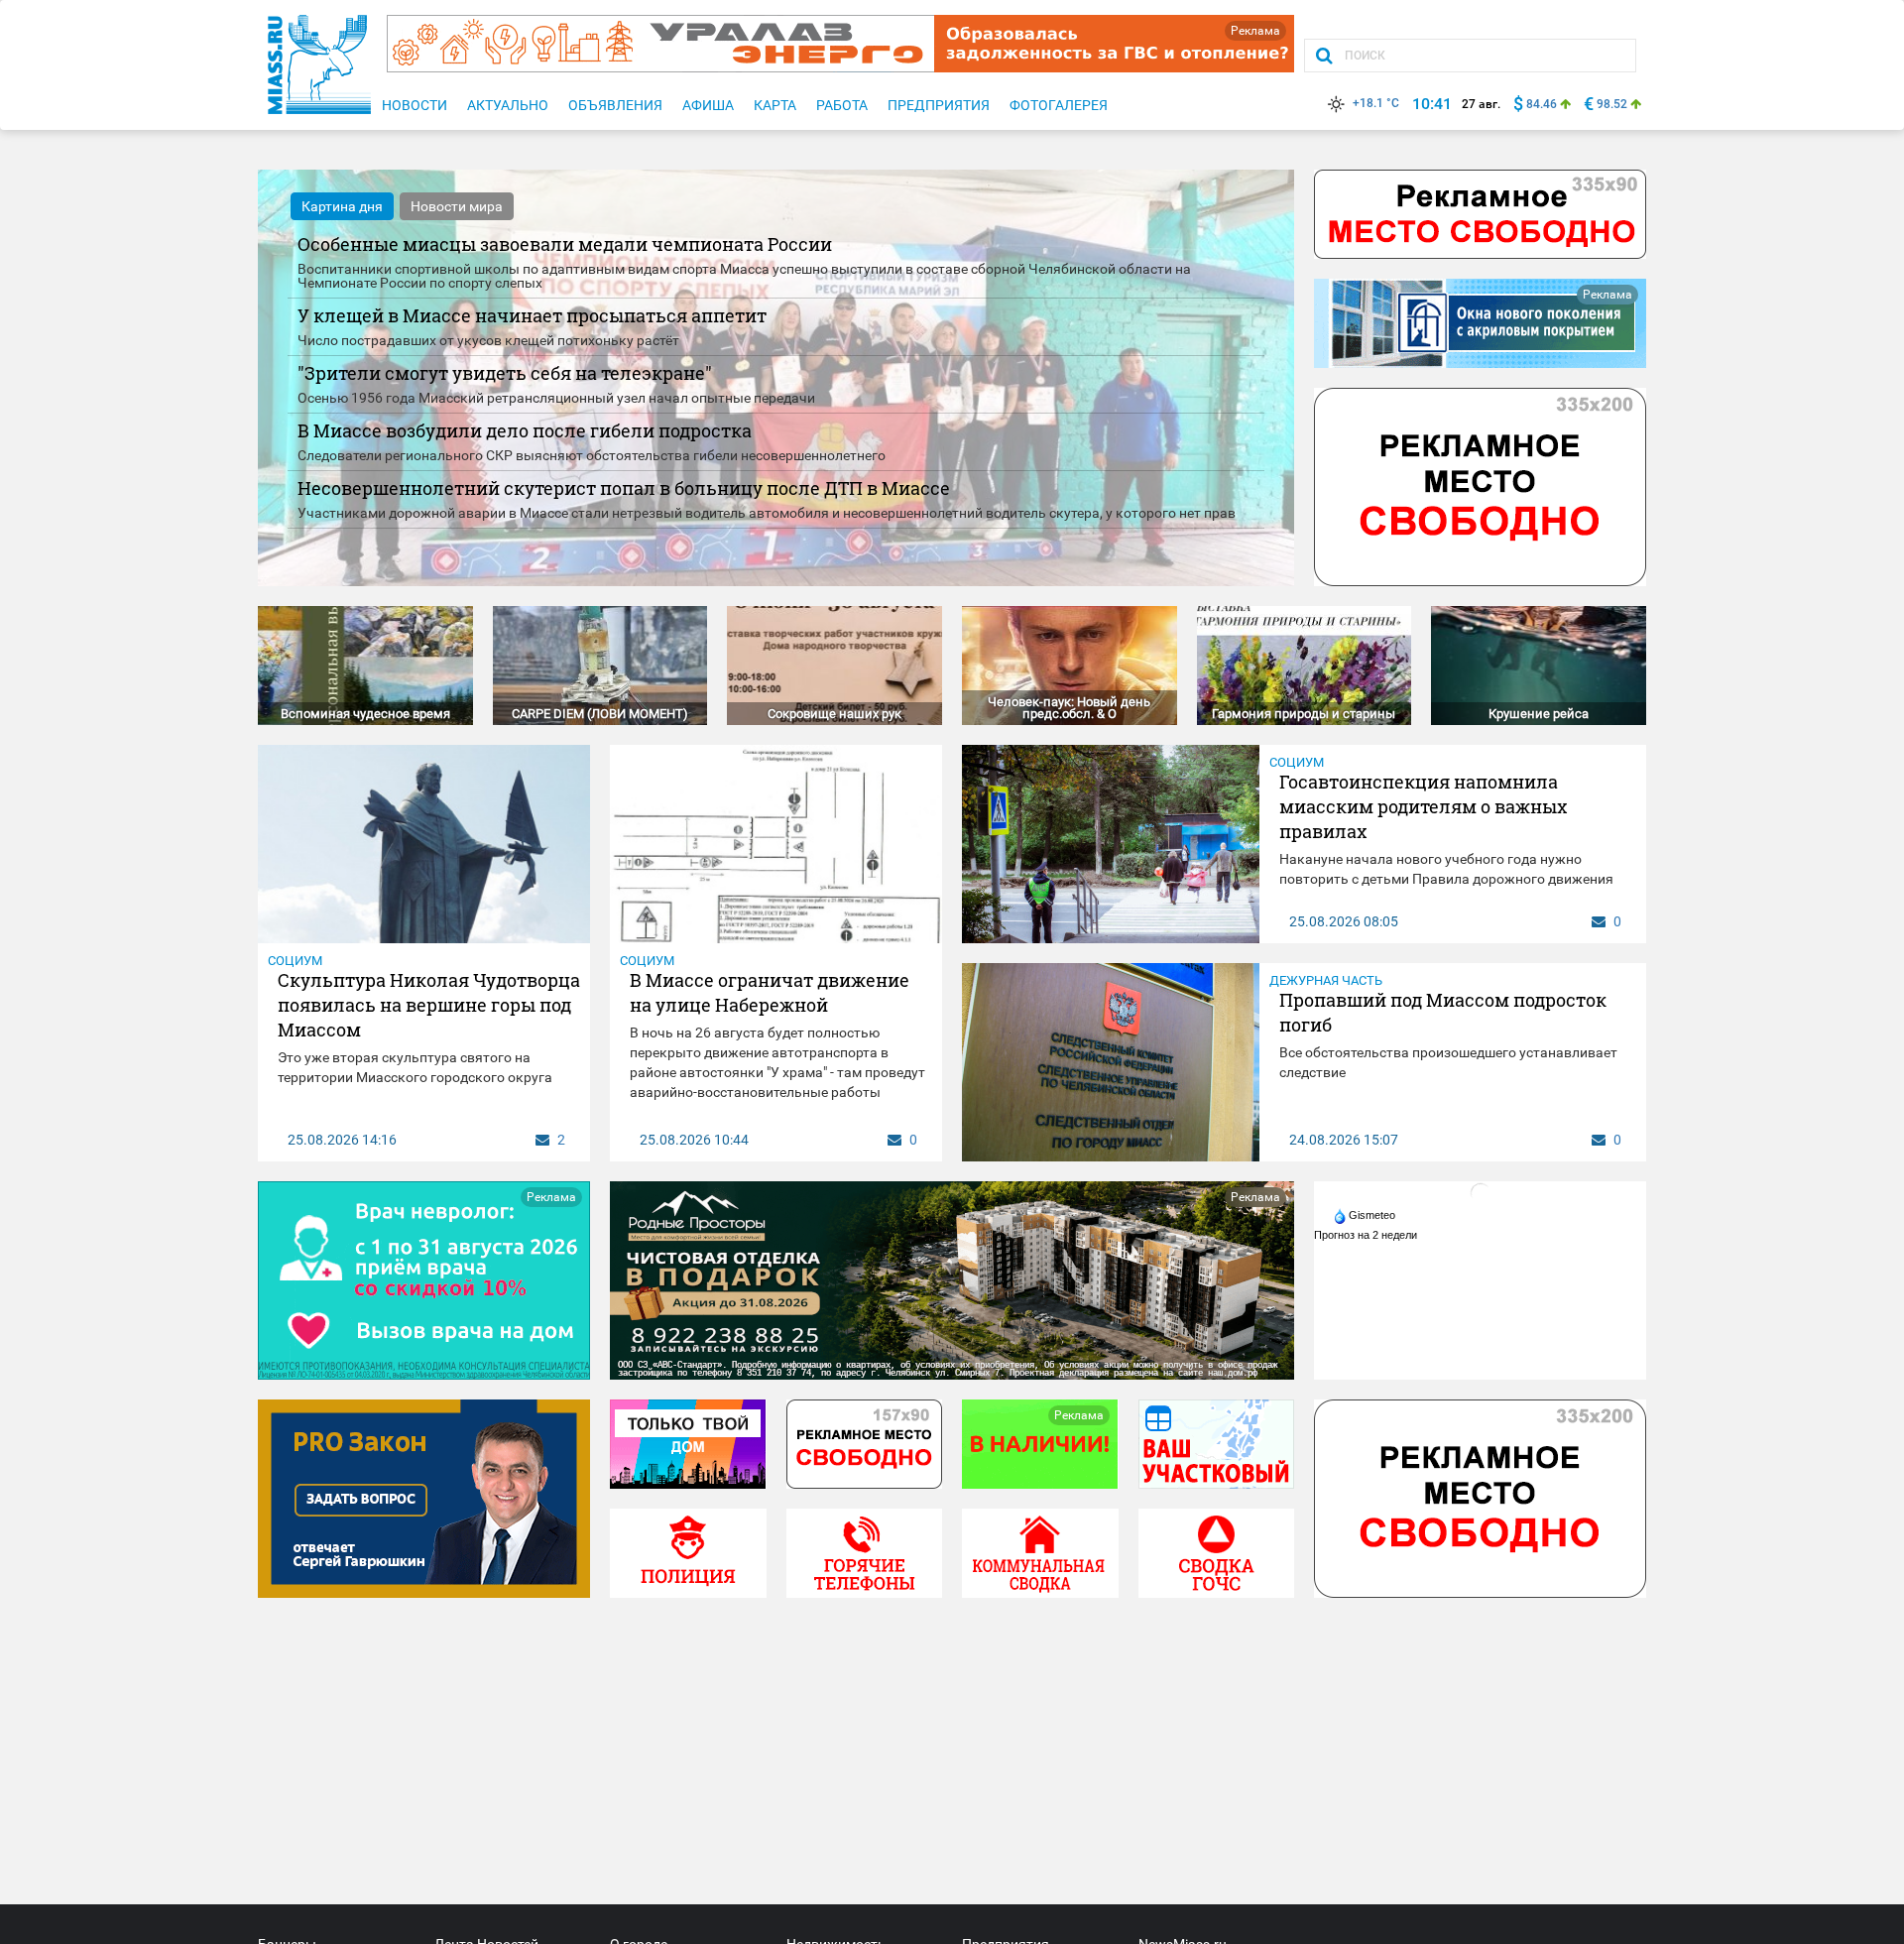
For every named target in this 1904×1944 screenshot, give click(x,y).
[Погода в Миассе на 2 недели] (1367, 1235)
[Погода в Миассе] (1481, 1192)
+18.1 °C (1376, 103)
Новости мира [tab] (457, 206)
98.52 (1612, 104)
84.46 (1542, 104)
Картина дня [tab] (342, 206)
